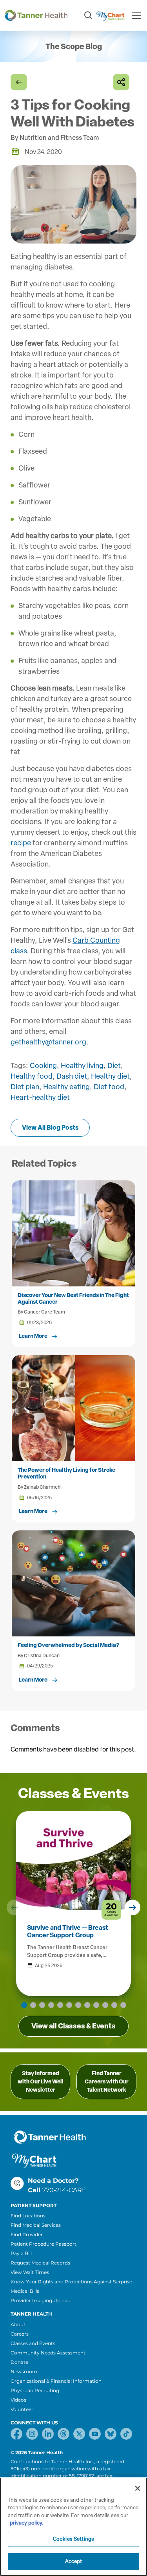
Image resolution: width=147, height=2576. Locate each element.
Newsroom (24, 2372)
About (18, 2324)
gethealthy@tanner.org (48, 1042)
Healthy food (32, 1076)
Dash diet (72, 1076)
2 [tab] (33, 2005)
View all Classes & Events (73, 2026)
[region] (73, 2527)
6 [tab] (69, 2005)
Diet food (109, 1087)
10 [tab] (105, 2005)
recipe (21, 843)
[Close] (138, 2488)
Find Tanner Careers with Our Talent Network (107, 2082)
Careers (20, 2334)
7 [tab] (78, 2005)
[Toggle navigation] (136, 15)
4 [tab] (51, 2005)
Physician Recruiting (35, 2390)
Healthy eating (66, 1087)
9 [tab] (96, 2005)
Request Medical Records (40, 2263)
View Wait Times (30, 2272)
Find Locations (28, 2216)
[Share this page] (121, 82)
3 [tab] (42, 2005)
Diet (114, 1066)
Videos (18, 2400)
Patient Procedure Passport (44, 2244)
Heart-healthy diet (40, 1097)
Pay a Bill (21, 2253)
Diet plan (25, 1087)
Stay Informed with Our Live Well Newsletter (41, 2082)
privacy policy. (27, 2523)
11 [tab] (114, 2005)
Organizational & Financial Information (56, 2381)
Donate (19, 2362)
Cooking (43, 1066)
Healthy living (82, 1066)
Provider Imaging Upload (41, 2300)
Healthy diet (110, 1076)
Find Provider (27, 2234)
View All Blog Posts (50, 1128)
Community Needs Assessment (48, 2353)
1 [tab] (24, 2005)
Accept (74, 2561)
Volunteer (22, 2409)
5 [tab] (60, 2005)
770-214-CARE (64, 2190)
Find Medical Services (36, 2225)
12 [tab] (123, 2005)
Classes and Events (33, 2343)
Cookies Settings (73, 2539)
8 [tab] (87, 2005)
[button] (15, 1907)
